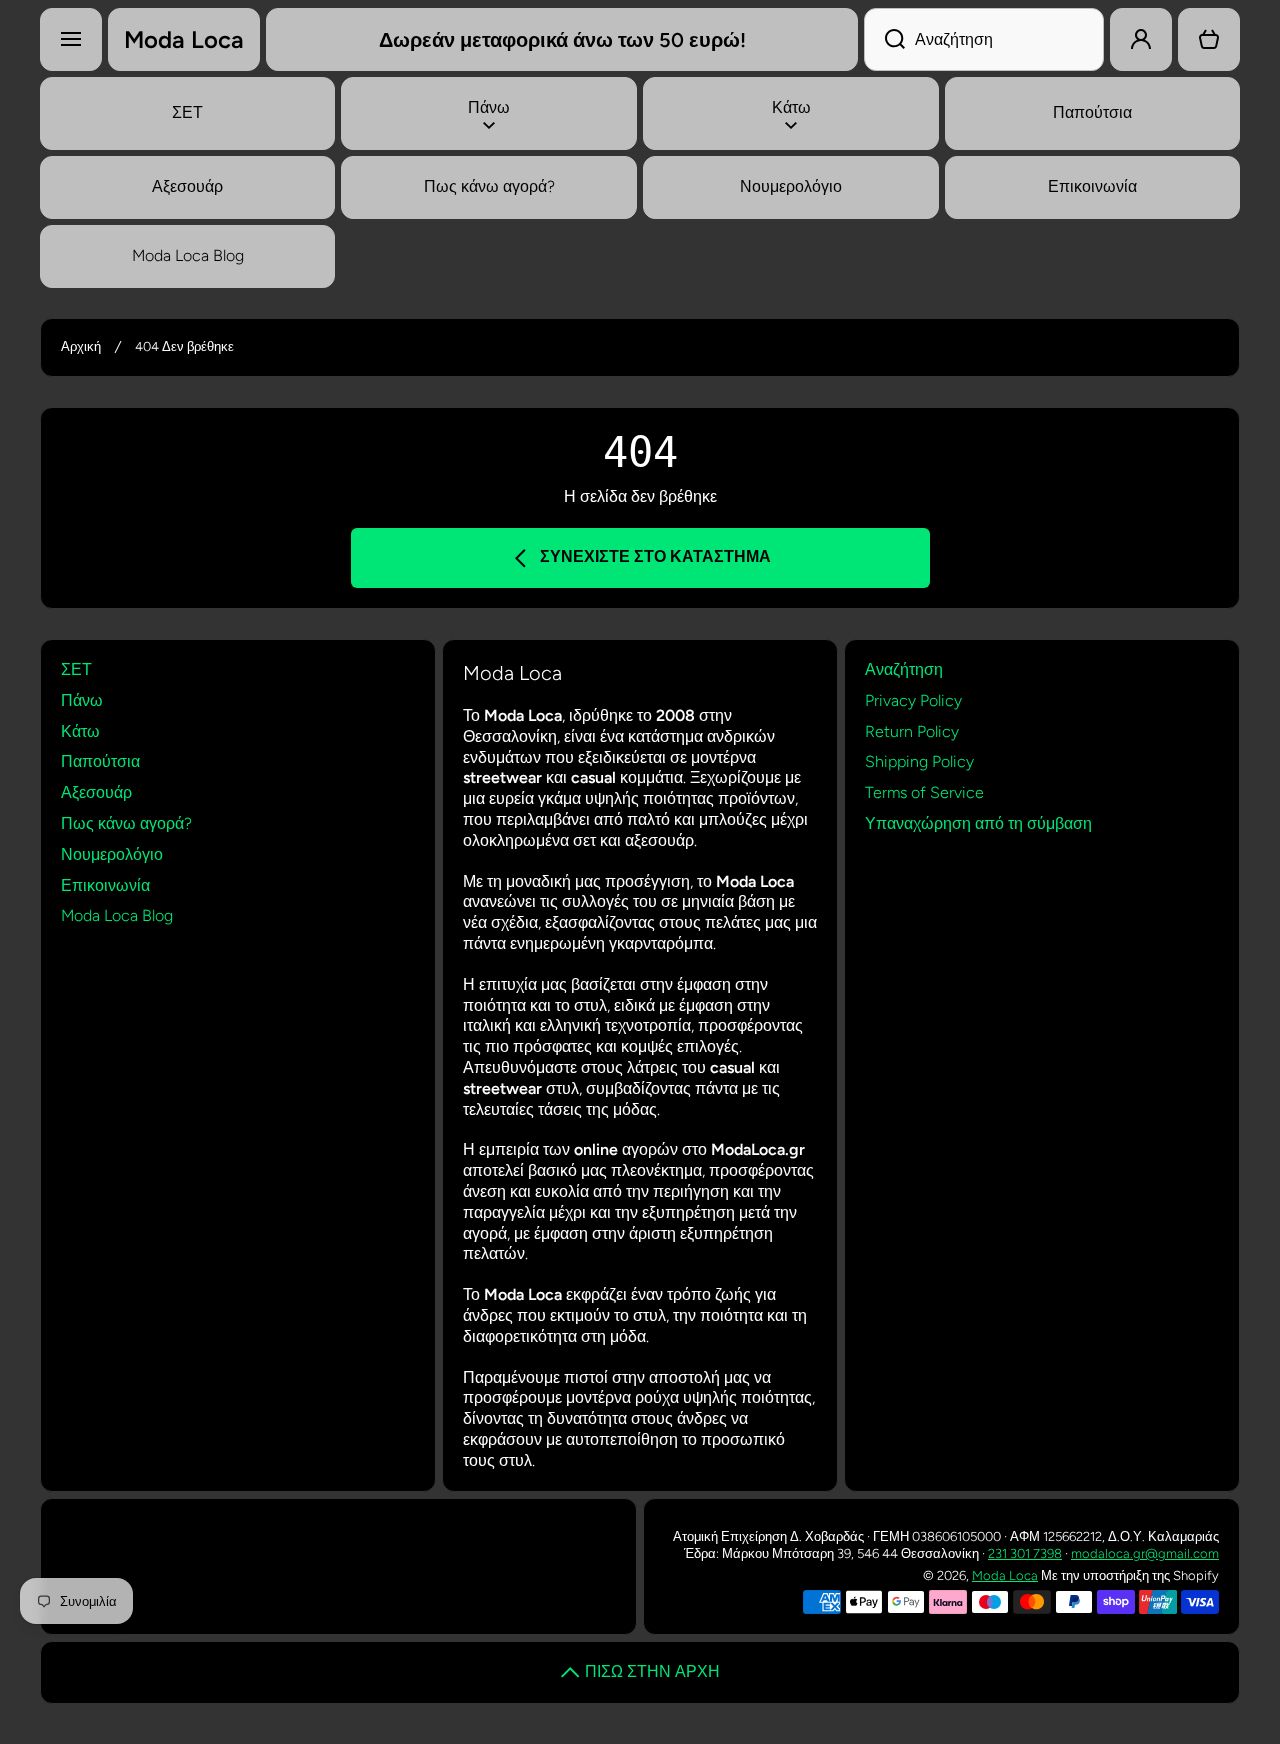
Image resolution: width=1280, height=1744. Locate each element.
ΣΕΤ (76, 669)
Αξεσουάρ (96, 792)
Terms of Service (924, 792)
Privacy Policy (913, 700)
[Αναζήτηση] (884, 39)
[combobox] (984, 39)
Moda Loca (1005, 1575)
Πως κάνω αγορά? (126, 823)
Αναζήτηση (904, 669)
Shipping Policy (919, 761)
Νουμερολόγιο (112, 854)
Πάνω (82, 700)
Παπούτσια (100, 761)
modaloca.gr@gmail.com (1145, 1553)
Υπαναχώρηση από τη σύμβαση (978, 823)
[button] (1209, 39)
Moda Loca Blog (117, 915)
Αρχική (81, 346)
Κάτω (80, 731)
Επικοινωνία (105, 885)
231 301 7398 (1025, 1553)
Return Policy (912, 731)
